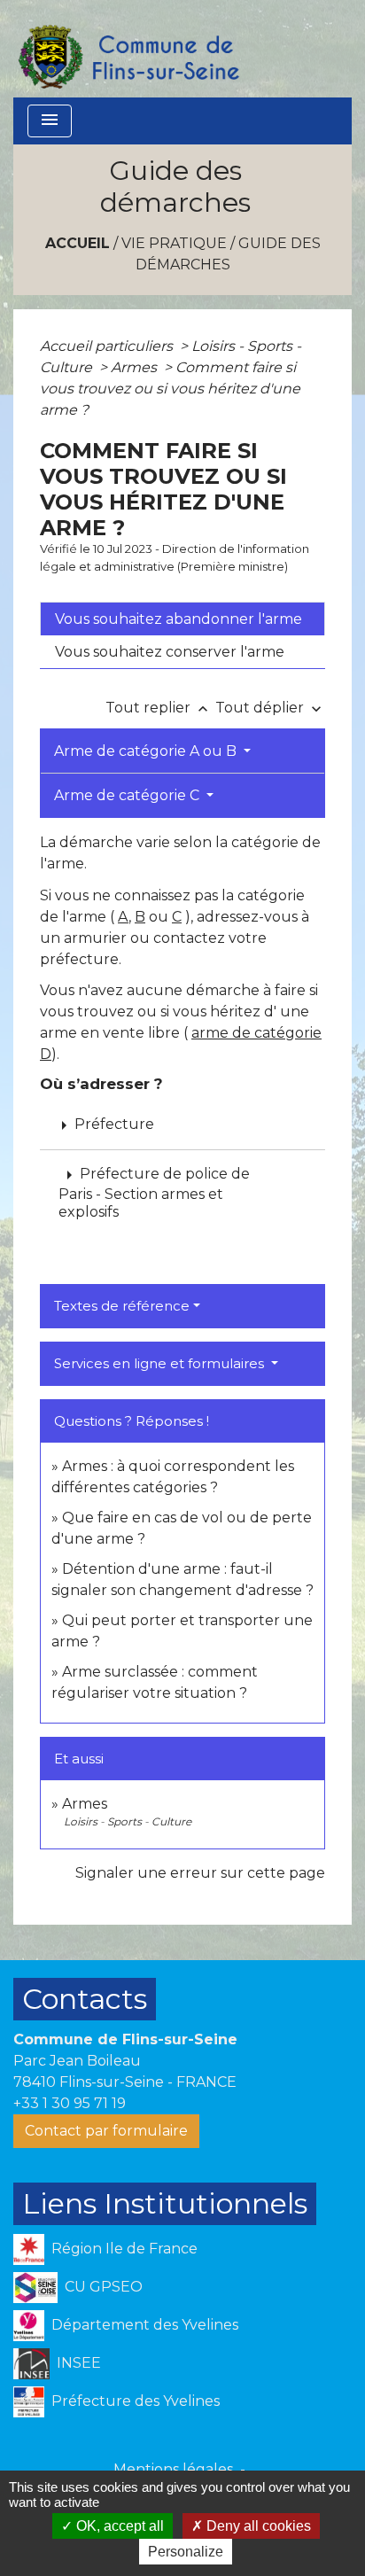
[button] (182, 1192)
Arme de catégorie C (128, 795)
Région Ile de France (124, 2248)
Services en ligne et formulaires (161, 1363)
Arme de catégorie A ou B (147, 751)
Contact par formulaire (106, 2131)
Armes (136, 367)
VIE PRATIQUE (174, 243)
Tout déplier (270, 708)
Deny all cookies (257, 2526)
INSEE (79, 2362)
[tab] (182, 619)
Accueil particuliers (108, 346)
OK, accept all (118, 2526)
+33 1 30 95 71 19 (70, 2103)
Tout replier (159, 708)
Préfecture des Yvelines (136, 2400)
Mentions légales (173, 2469)
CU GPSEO (104, 2286)
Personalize (186, 2552)
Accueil (78, 243)
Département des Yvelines (145, 2324)
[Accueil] (128, 49)
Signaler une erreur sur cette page (200, 1873)
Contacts (85, 1999)
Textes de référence (122, 1306)
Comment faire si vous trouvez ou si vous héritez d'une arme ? (170, 389)
